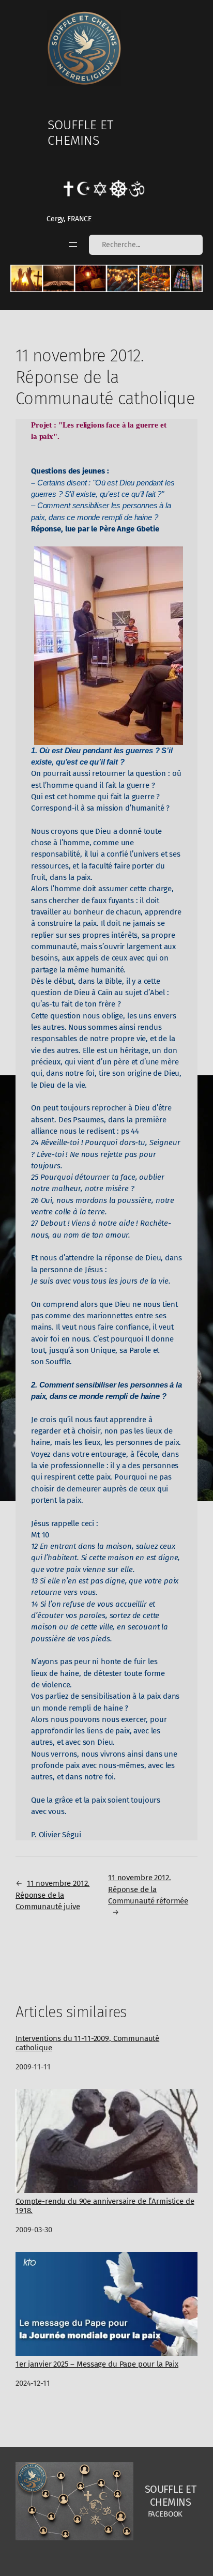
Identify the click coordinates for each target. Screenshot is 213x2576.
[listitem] (27, 278)
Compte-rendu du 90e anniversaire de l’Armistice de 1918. (105, 2206)
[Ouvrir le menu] (73, 245)
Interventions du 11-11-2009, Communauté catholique (87, 2043)
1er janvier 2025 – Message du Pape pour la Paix (97, 2364)
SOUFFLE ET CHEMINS (80, 133)
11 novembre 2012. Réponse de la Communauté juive (52, 1895)
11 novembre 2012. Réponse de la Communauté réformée (148, 1889)
